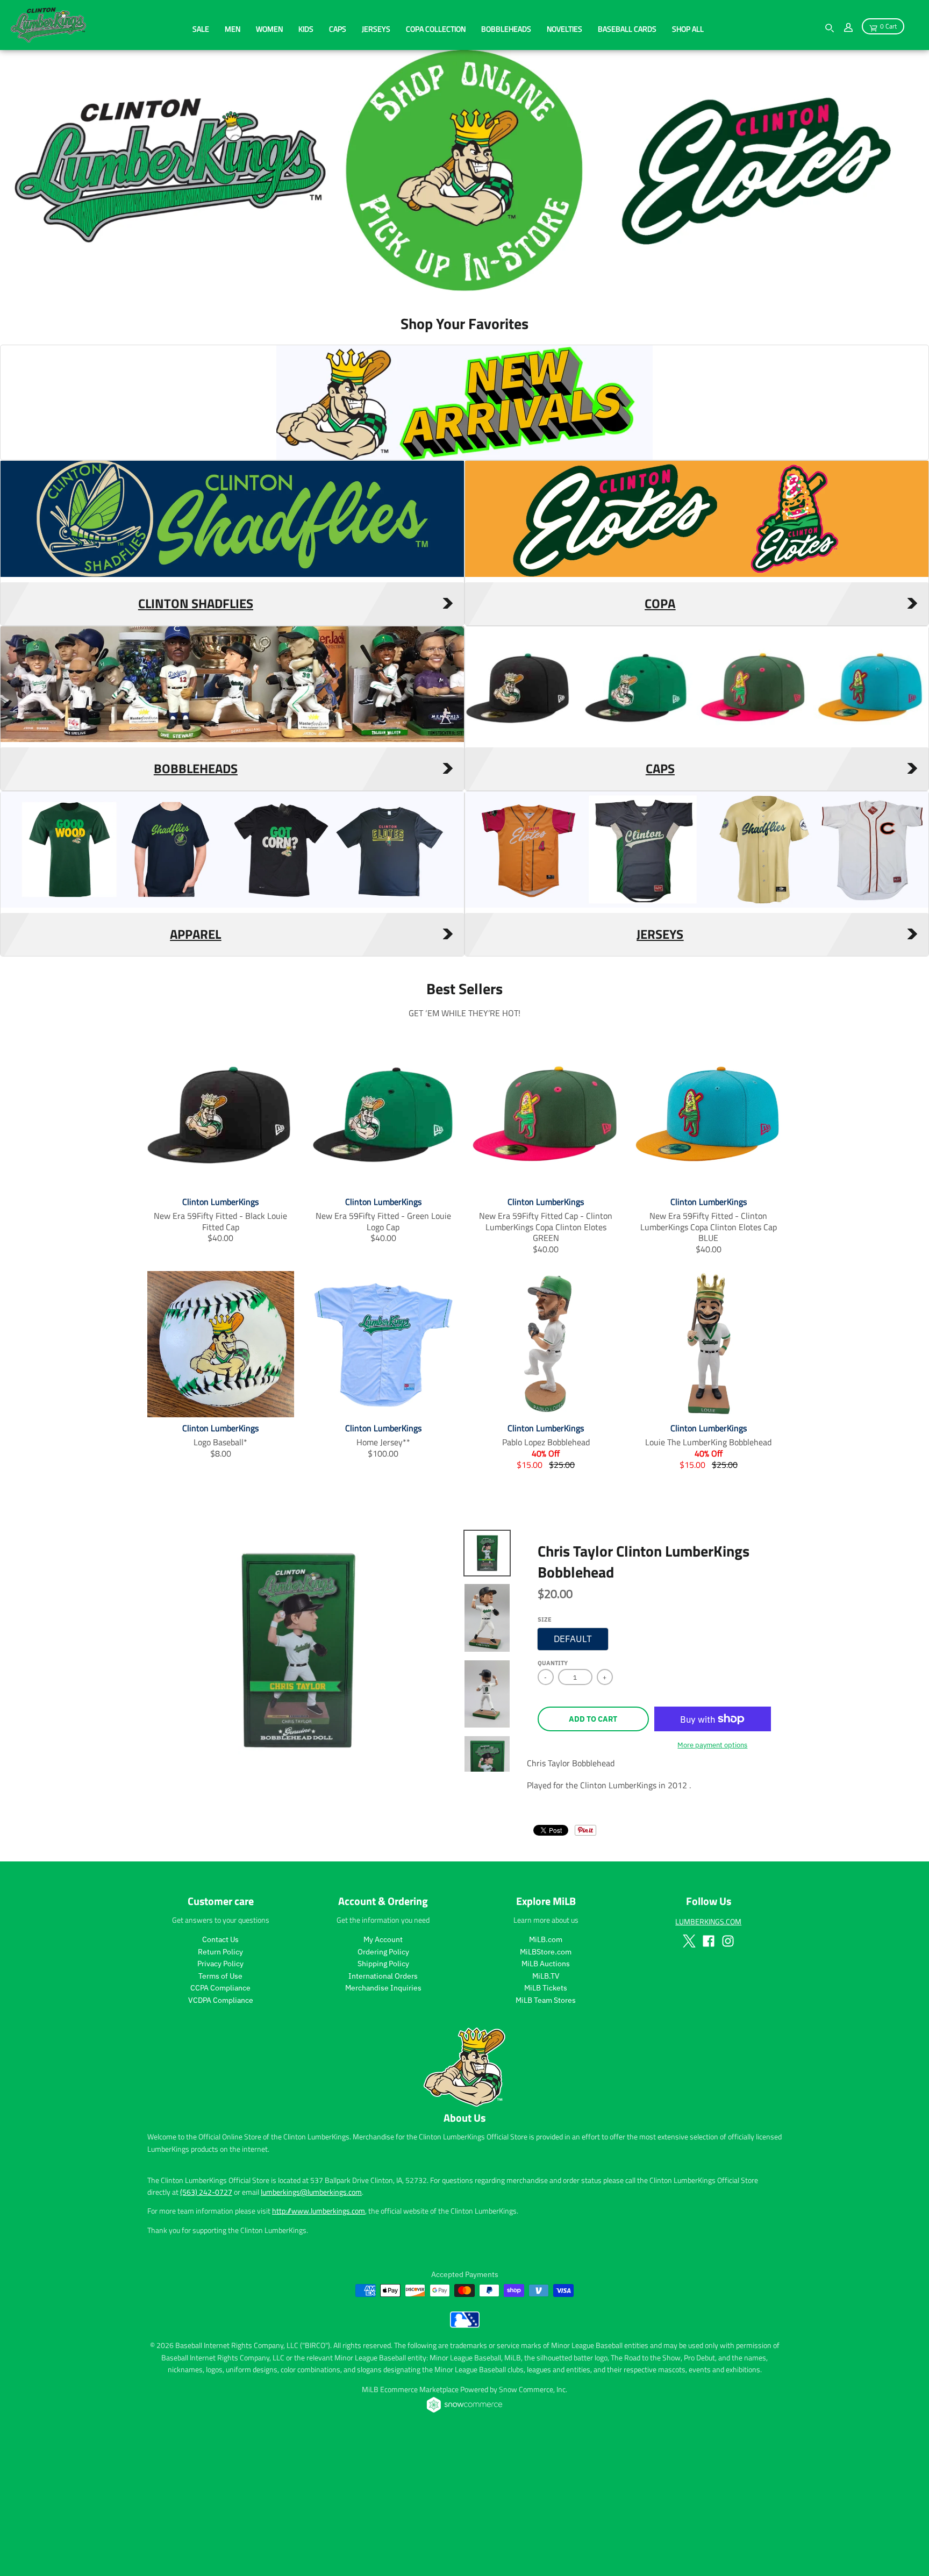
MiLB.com (546, 2070)
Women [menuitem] (269, 29)
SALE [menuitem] (201, 29)
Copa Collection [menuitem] (436, 29)
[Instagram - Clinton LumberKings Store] (728, 2071)
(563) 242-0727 (206, 2322)
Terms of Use (220, 2106)
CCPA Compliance (220, 2118)
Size (545, 1750)
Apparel (195, 1064)
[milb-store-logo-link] (465, 2455)
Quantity (553, 1793)
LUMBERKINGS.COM (708, 2051)
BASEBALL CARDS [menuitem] (627, 29)
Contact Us (220, 2070)
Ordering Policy (383, 2082)
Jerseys (660, 1064)
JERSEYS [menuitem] (376, 29)
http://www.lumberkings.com (319, 2341)
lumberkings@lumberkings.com (311, 2322)
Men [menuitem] (233, 29)
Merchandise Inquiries (383, 2118)
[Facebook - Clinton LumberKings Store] (709, 2071)
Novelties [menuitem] (564, 29)
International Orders (383, 2106)
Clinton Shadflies (196, 733)
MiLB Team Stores (546, 2130)
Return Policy (220, 2082)
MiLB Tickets (546, 2118)
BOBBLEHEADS (196, 898)
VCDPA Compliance (221, 2130)
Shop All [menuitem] (688, 29)
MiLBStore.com (546, 2082)
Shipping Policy (383, 2094)
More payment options (712, 1875)
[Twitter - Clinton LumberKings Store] (689, 2071)
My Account (383, 2070)
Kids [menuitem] (306, 29)
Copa (660, 733)
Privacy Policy (220, 2094)
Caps (660, 898)
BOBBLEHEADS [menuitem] (506, 29)
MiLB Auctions (546, 2094)
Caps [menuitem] (338, 29)
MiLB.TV (546, 2106)
